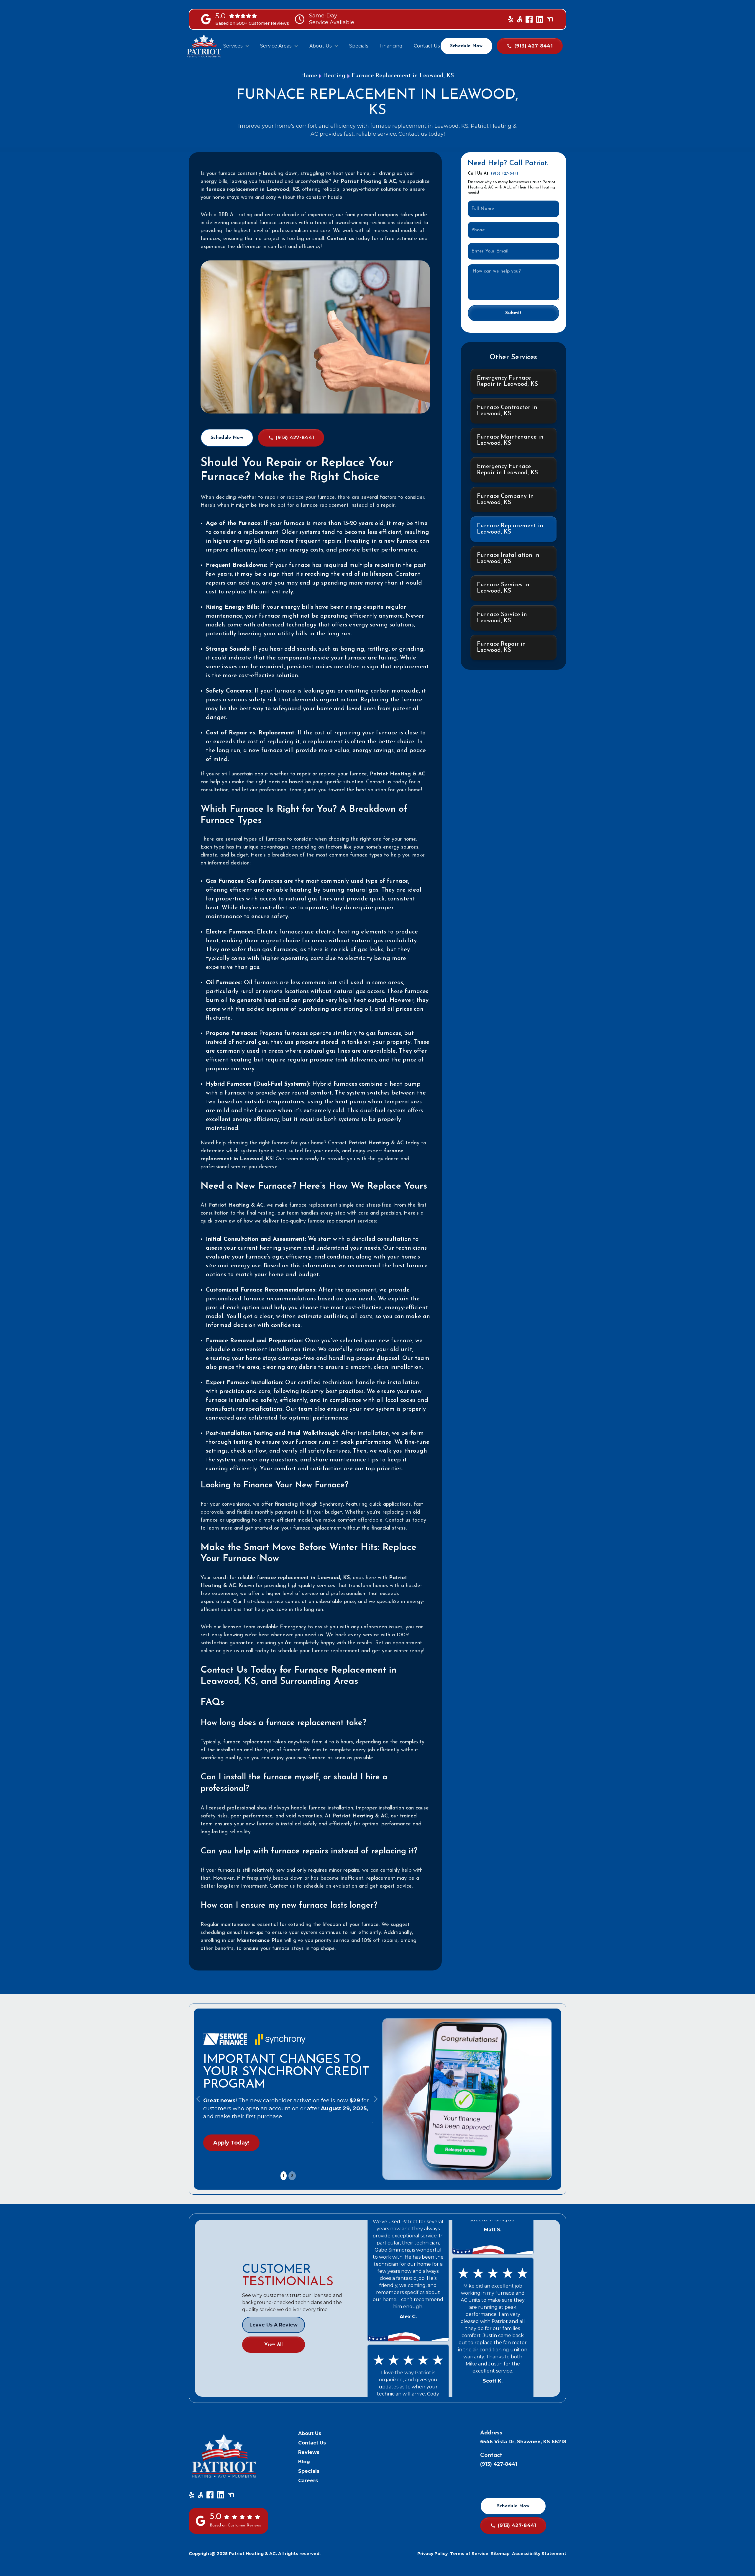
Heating (334, 76)
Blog (304, 2462)
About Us (310, 2433)
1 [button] (284, 2176)
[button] (236, 46)
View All (274, 2344)
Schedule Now (466, 46)
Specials (309, 2471)
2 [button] (292, 2176)
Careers (308, 2481)
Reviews (309, 2452)
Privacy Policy (433, 2554)
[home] (204, 46)
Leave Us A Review (274, 2325)
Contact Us (312, 2443)
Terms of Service (469, 2554)
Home (309, 76)
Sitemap (500, 2554)
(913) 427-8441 (504, 174)
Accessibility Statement (539, 2554)
